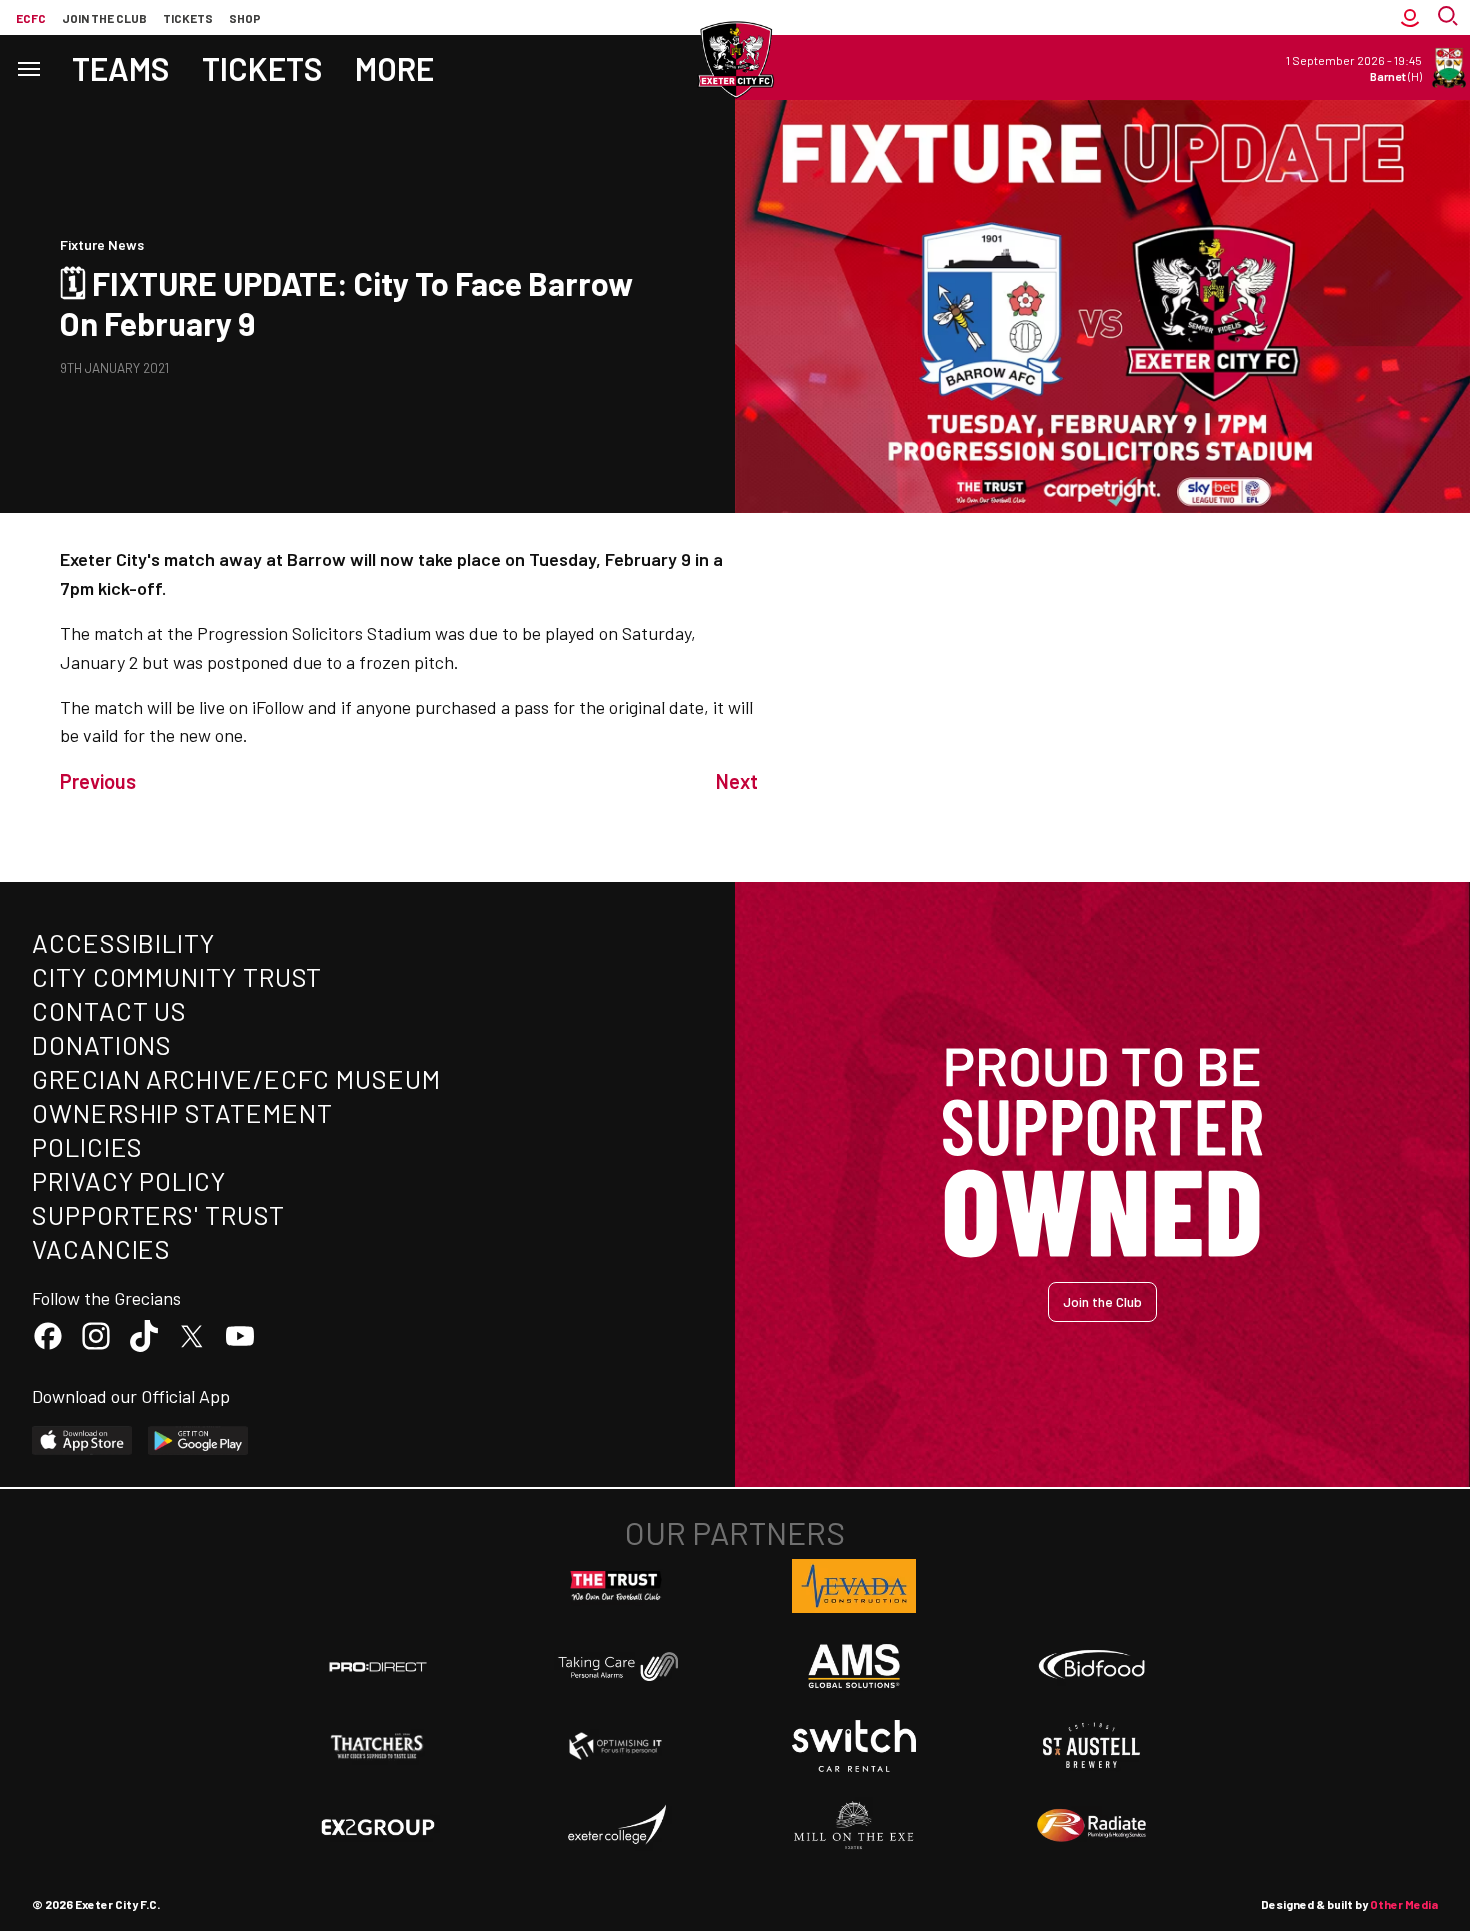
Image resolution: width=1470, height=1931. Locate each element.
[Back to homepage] (735, 60)
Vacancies (101, 1248)
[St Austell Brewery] (1092, 1746)
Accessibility (123, 942)
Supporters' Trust (158, 1214)
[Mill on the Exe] (854, 1826)
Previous (98, 781)
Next (737, 781)
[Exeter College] (616, 1826)
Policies (87, 1146)
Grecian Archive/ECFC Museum (236, 1078)
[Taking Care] (616, 1666)
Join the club (104, 18)
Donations (102, 1044)
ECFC (31, 18)
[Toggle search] (1450, 17)
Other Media (1404, 1904)
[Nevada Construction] (854, 1586)
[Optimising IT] (616, 1746)
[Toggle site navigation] (28, 67)
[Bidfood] (1092, 1667)
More (394, 68)
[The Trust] (616, 1586)
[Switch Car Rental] (854, 1746)
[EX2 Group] (378, 1826)
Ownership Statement (182, 1112)
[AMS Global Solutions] (854, 1666)
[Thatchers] (378, 1746)
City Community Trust (177, 976)
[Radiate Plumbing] (1092, 1826)
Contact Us (109, 1010)
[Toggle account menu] (1410, 17)
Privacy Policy (129, 1180)
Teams (121, 68)
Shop (245, 18)
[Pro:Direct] (378, 1666)
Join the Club (1102, 1301)
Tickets (188, 18)
